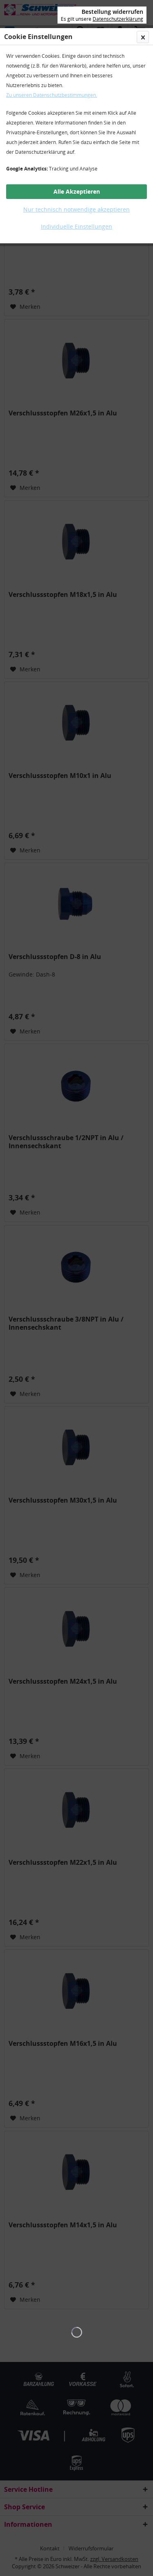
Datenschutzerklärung (118, 19)
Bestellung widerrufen (112, 12)
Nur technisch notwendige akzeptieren (76, 209)
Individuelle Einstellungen (76, 226)
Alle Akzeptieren (77, 191)
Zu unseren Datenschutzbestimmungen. (52, 95)
